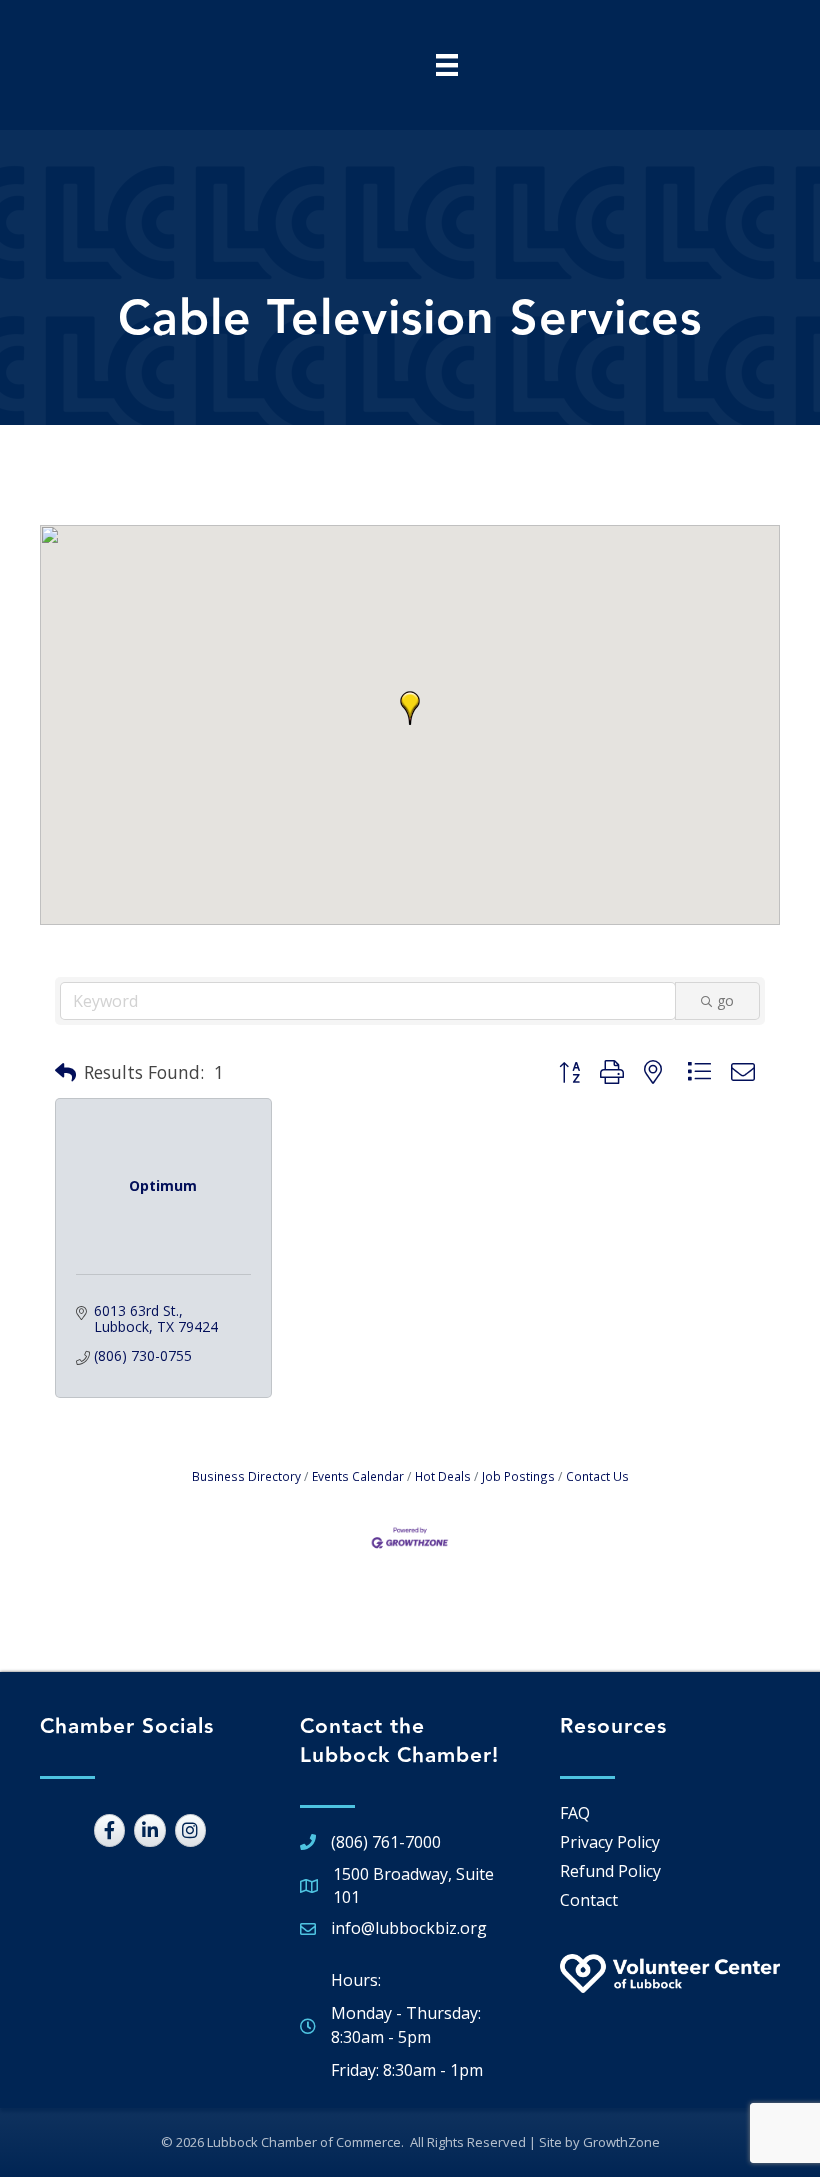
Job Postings (518, 1476)
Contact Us (597, 1476)
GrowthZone (621, 2142)
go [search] (725, 1000)
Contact (589, 1900)
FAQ (575, 1813)
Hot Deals (443, 1476)
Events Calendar (358, 1476)
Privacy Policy (610, 1842)
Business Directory (246, 1476)
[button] (410, 708)
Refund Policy (610, 1871)
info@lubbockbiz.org (409, 1928)
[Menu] (447, 65)
